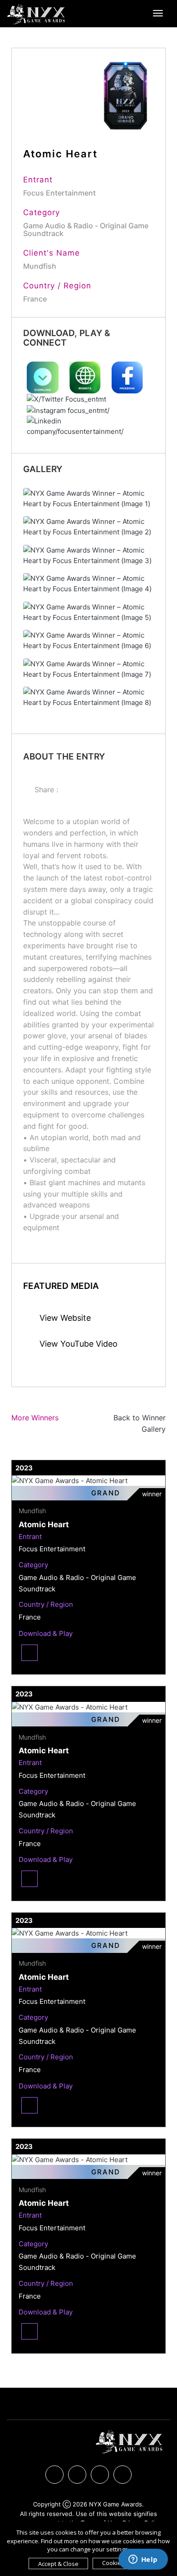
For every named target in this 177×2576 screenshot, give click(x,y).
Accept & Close (58, 2564)
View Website (64, 1318)
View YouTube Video (77, 1344)
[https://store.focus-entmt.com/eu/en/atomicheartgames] (44, 377)
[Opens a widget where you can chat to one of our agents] (143, 2560)
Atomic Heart (44, 1524)
